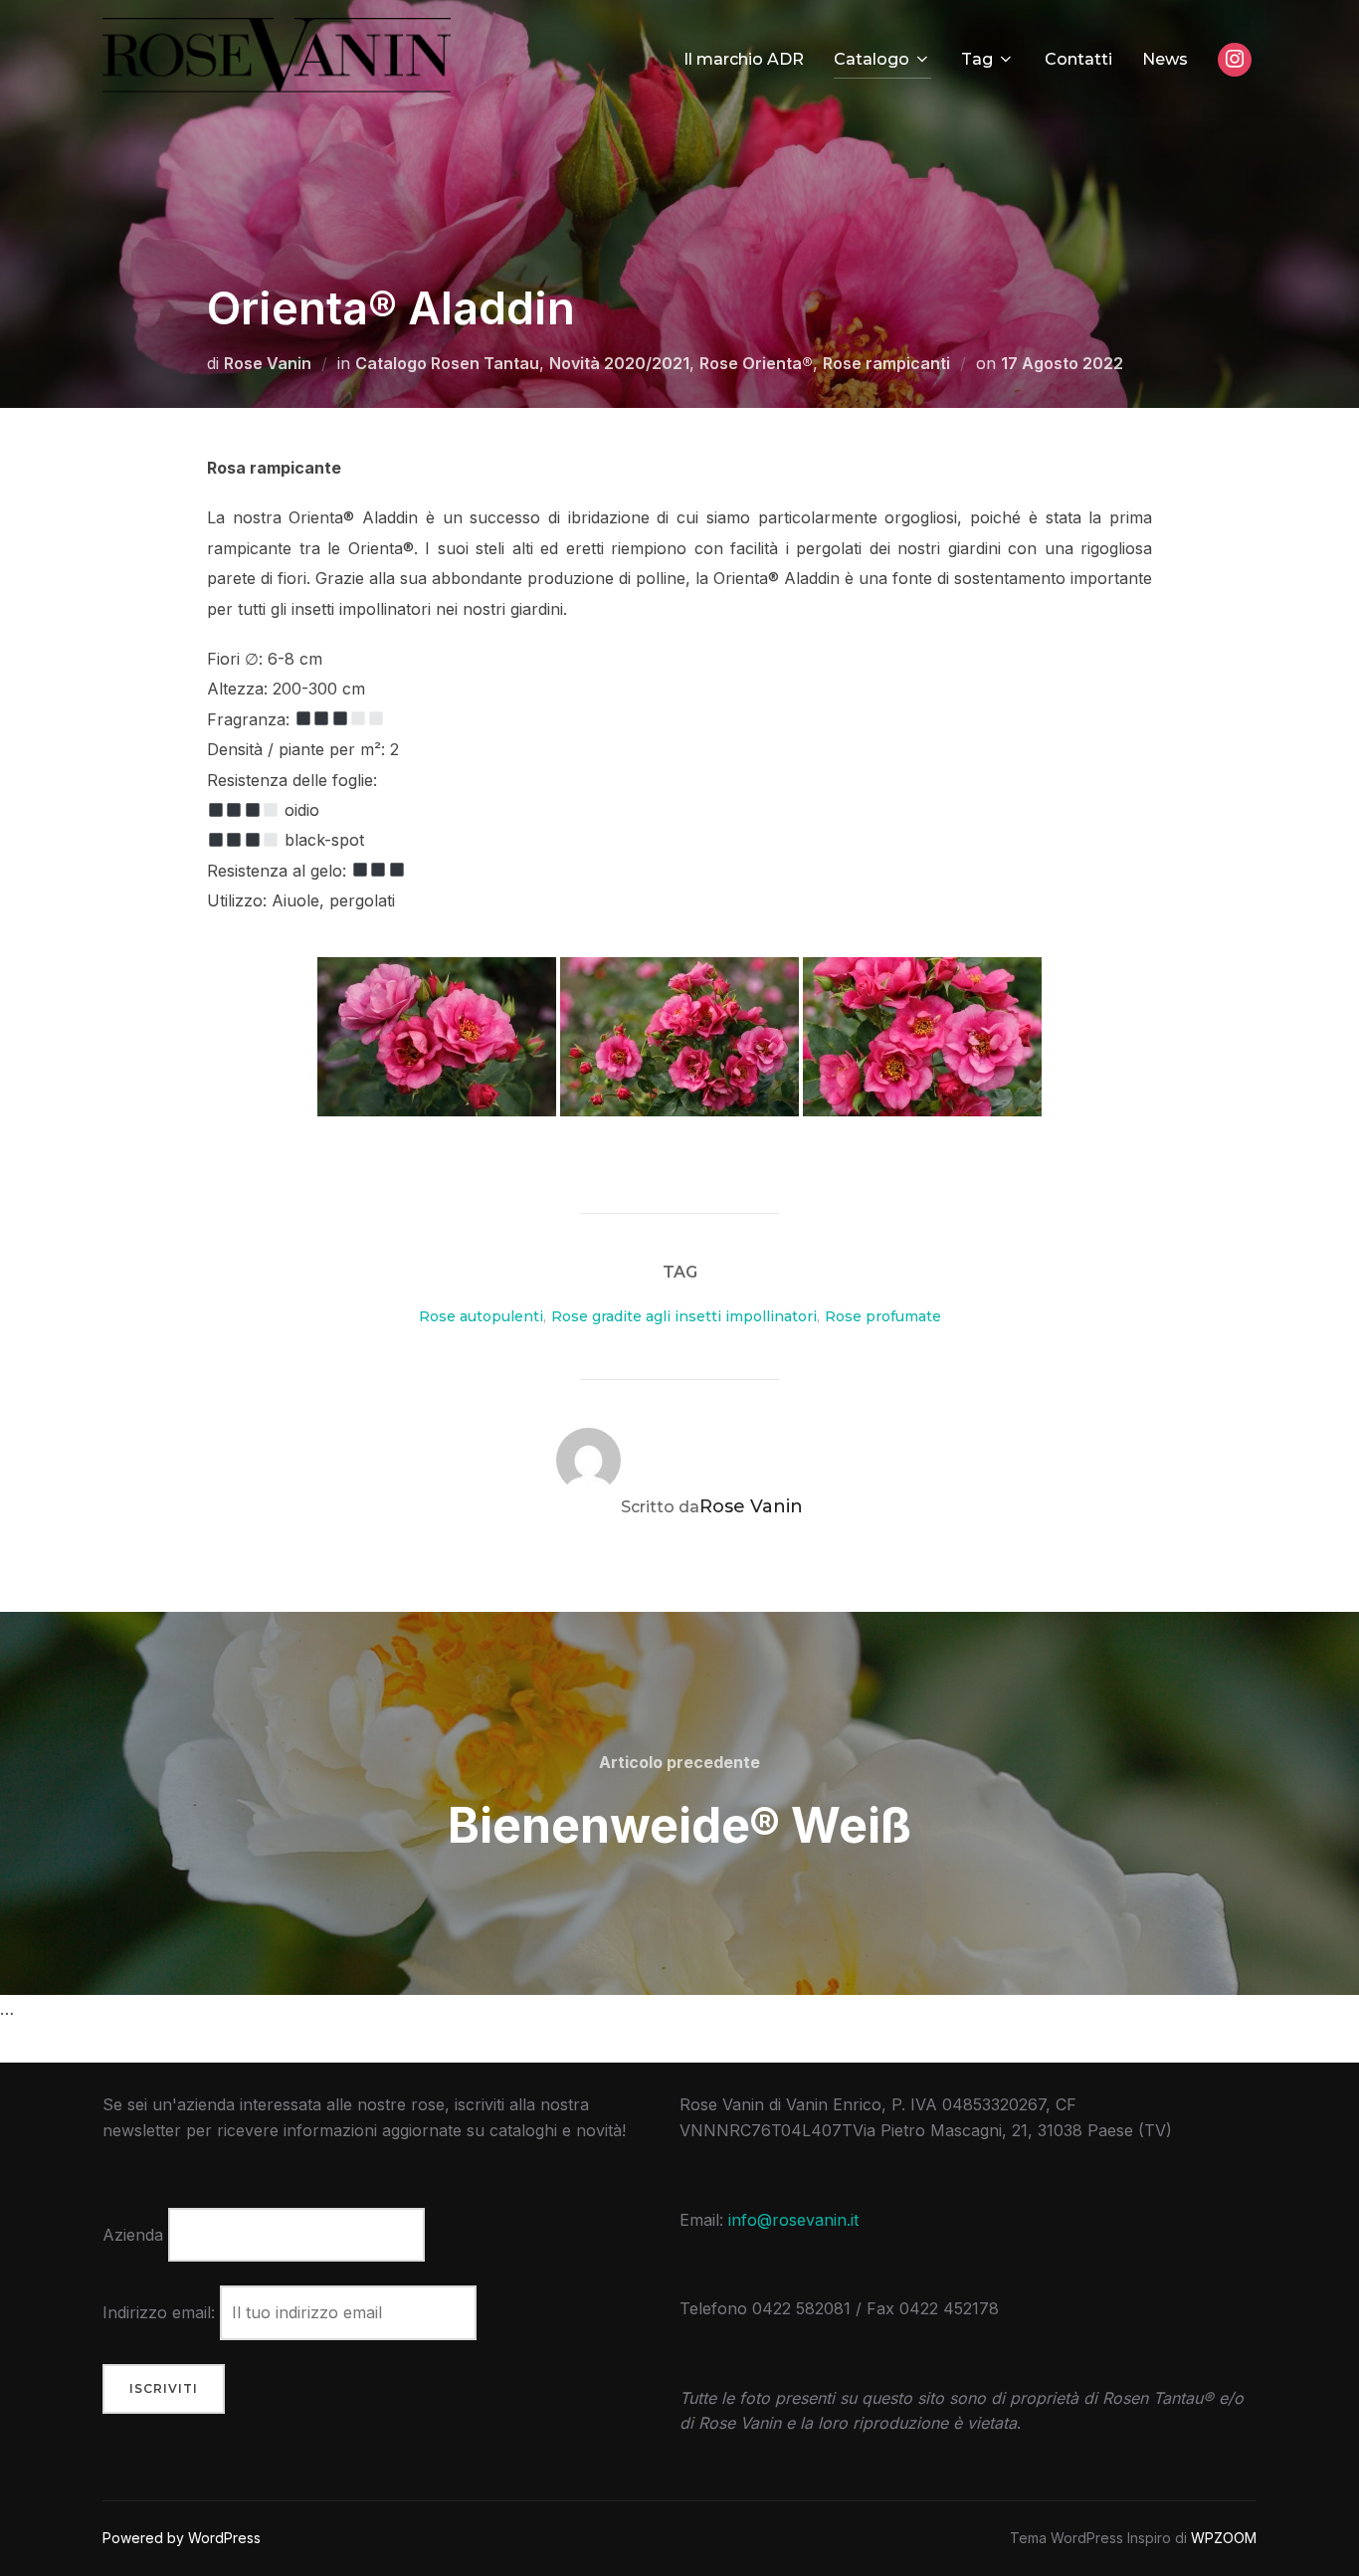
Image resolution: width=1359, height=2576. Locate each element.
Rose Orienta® (756, 363)
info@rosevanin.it (793, 2220)
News (1165, 59)
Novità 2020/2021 (619, 363)
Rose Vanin (268, 363)
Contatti (1078, 59)
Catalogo (872, 59)
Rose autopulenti (481, 1316)
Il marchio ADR (744, 59)
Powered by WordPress (182, 2538)
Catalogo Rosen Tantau (447, 363)
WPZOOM (1224, 2538)
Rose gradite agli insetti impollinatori (684, 1316)
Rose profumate (883, 1316)
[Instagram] (1235, 60)
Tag (977, 59)
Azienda (133, 2235)
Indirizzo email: (161, 2312)
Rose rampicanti (886, 363)
